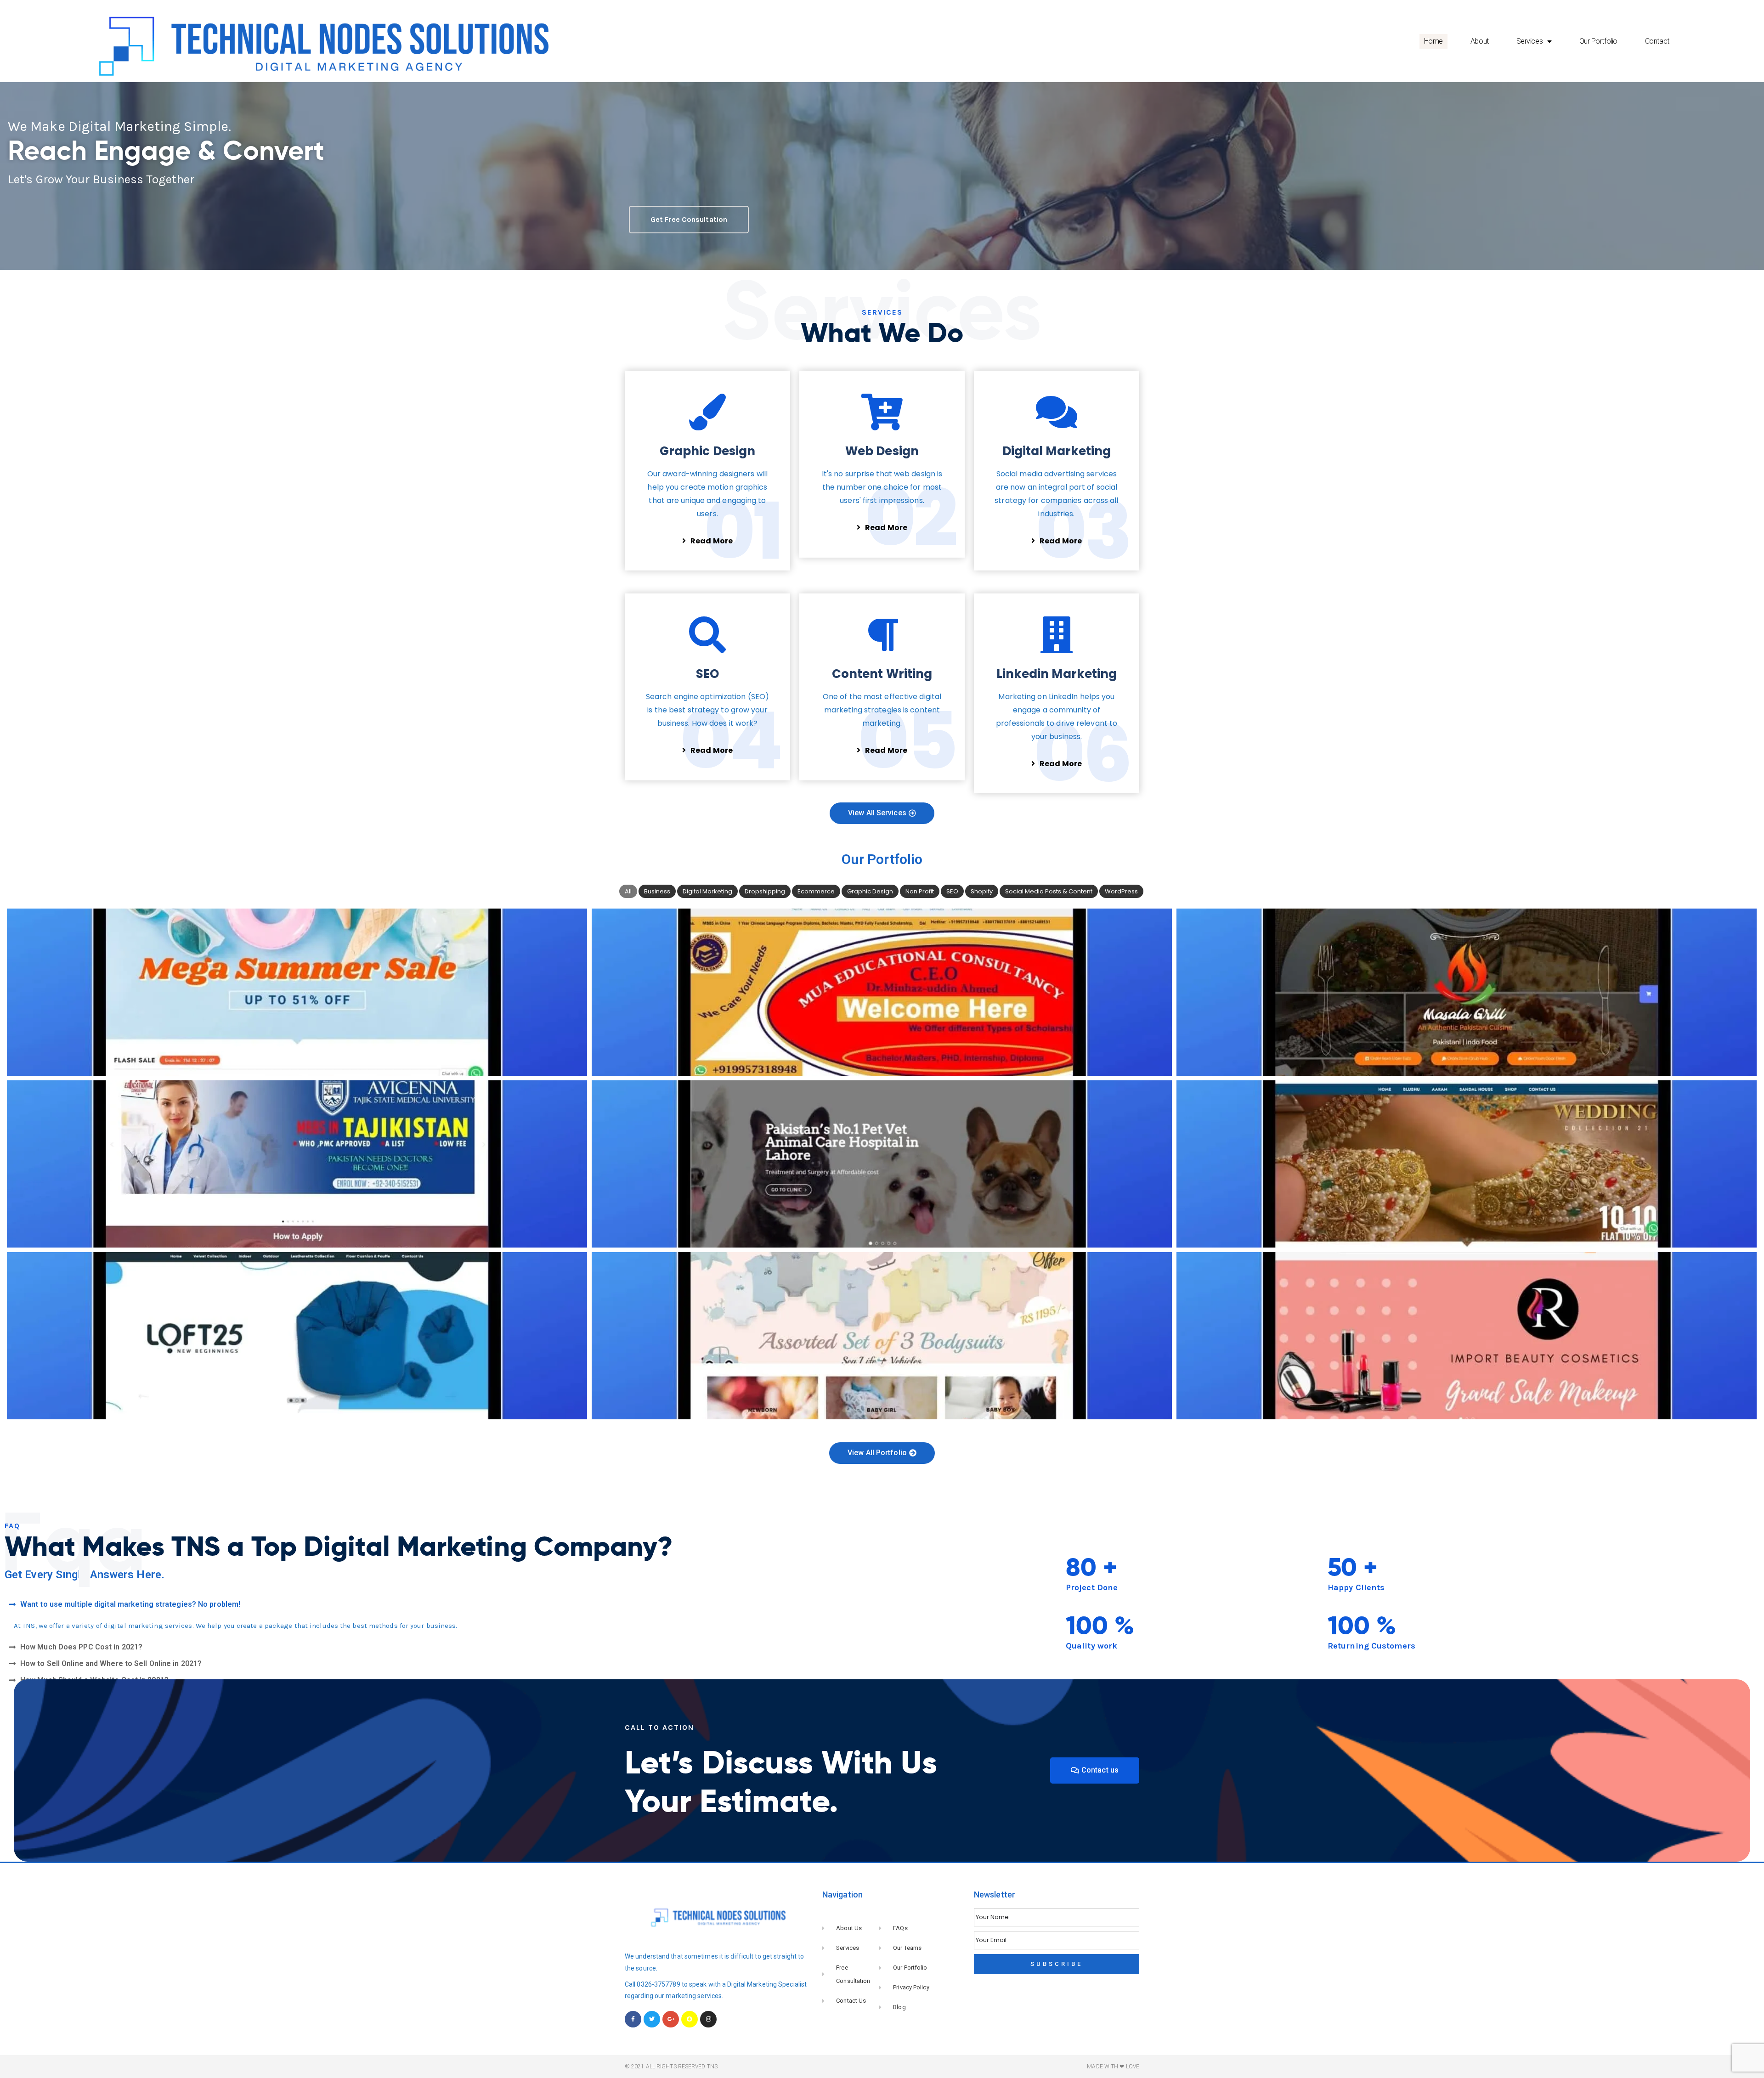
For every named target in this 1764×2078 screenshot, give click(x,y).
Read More (712, 541)
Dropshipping (765, 891)
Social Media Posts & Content (1049, 891)
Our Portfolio (1598, 41)
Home (1433, 41)
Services (1529, 41)
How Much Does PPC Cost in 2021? (81, 1647)
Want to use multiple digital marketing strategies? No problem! (130, 1604)
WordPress (1121, 891)
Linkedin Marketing (1057, 674)
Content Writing (882, 674)
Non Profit (920, 891)
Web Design (882, 451)
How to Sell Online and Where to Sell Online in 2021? (111, 1663)
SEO (707, 674)
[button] (441, 1604)
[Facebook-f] (633, 2019)
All (628, 891)
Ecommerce (816, 891)
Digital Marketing (1057, 451)
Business (657, 891)
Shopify (982, 891)
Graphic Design (707, 451)
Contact (1657, 41)
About (1480, 41)
